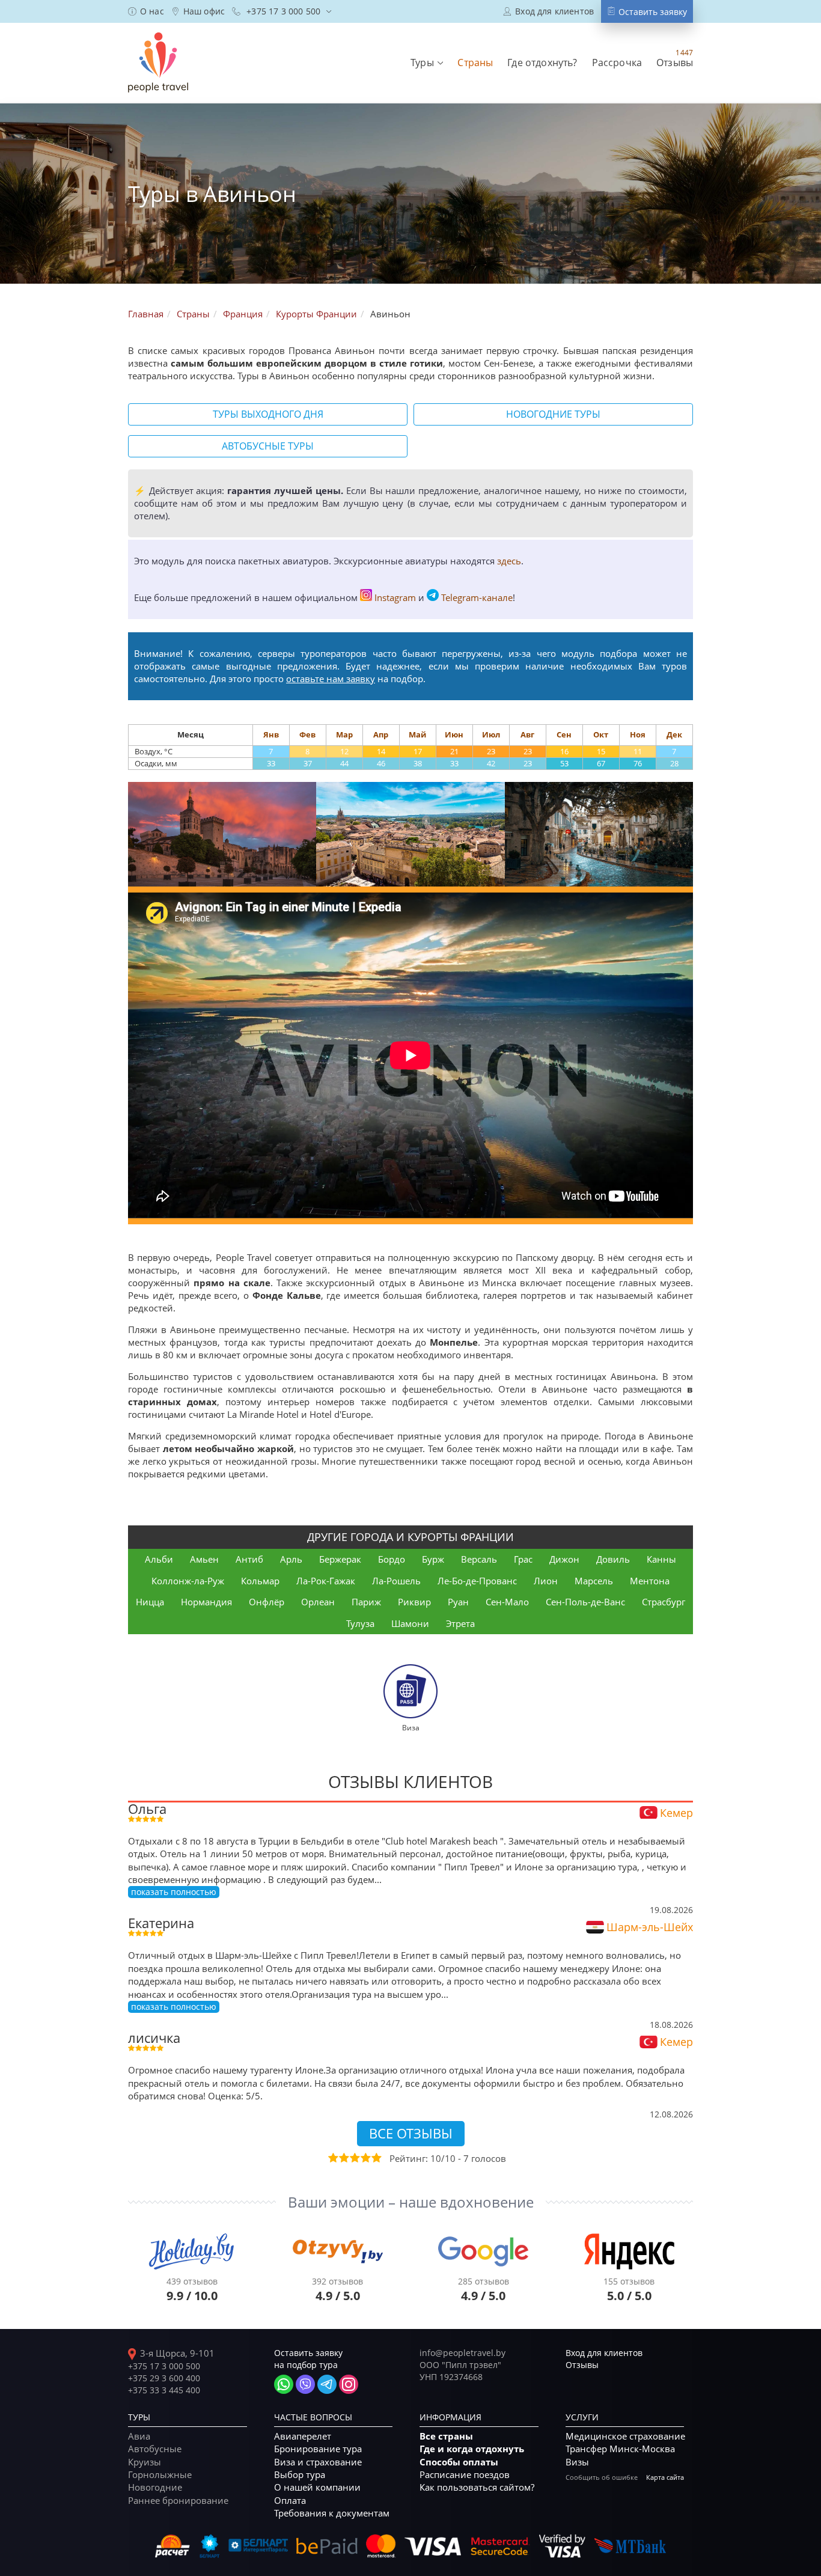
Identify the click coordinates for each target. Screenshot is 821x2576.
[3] (354, 2158)
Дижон (564, 1559)
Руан (458, 1602)
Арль (291, 1559)
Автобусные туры (268, 446)
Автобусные (155, 2449)
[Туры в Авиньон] (222, 835)
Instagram (395, 597)
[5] (376, 2158)
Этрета (460, 1623)
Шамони (410, 1623)
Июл (491, 734)
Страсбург (664, 1602)
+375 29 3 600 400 (164, 2378)
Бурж (433, 1559)
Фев (307, 734)
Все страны (446, 2436)
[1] (332, 2158)
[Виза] (410, 1690)
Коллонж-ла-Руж (188, 1581)
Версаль (479, 1559)
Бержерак (340, 1559)
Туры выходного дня (268, 414)
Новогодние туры (553, 414)
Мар (344, 734)
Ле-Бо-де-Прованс (477, 1581)
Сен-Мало (507, 1602)
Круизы (145, 2462)
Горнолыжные (160, 2474)
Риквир (414, 1602)
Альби (159, 1559)
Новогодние (155, 2487)
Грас (523, 1559)
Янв (271, 734)
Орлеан (318, 1602)
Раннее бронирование (178, 2500)
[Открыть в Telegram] (327, 2384)
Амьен (204, 1559)
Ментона (650, 1581)
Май (417, 734)
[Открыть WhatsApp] (284, 2384)
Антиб (249, 1559)
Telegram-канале (477, 597)
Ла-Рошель (396, 1581)
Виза (411, 1727)
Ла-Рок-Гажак (326, 1581)
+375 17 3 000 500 (164, 2366)
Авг (527, 734)
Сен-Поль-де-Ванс (585, 1602)
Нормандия (206, 1602)
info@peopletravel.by (462, 2353)
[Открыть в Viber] (305, 2384)
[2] (343, 2158)
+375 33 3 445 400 (164, 2390)
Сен (564, 734)
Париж (366, 1602)
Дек (674, 734)
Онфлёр (267, 1602)
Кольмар (260, 1581)
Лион (546, 1581)
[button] (427, 63)
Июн (454, 734)
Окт (601, 734)
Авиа (139, 2436)
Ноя (638, 734)
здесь (509, 561)
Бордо (392, 1559)
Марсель (594, 1581)
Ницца (150, 1602)
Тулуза (360, 1623)
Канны (661, 1559)
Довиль (613, 1559)
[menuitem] (146, 11)
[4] (365, 2158)
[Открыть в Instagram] (349, 2384)
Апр (381, 734)
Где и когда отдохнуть (472, 2449)
